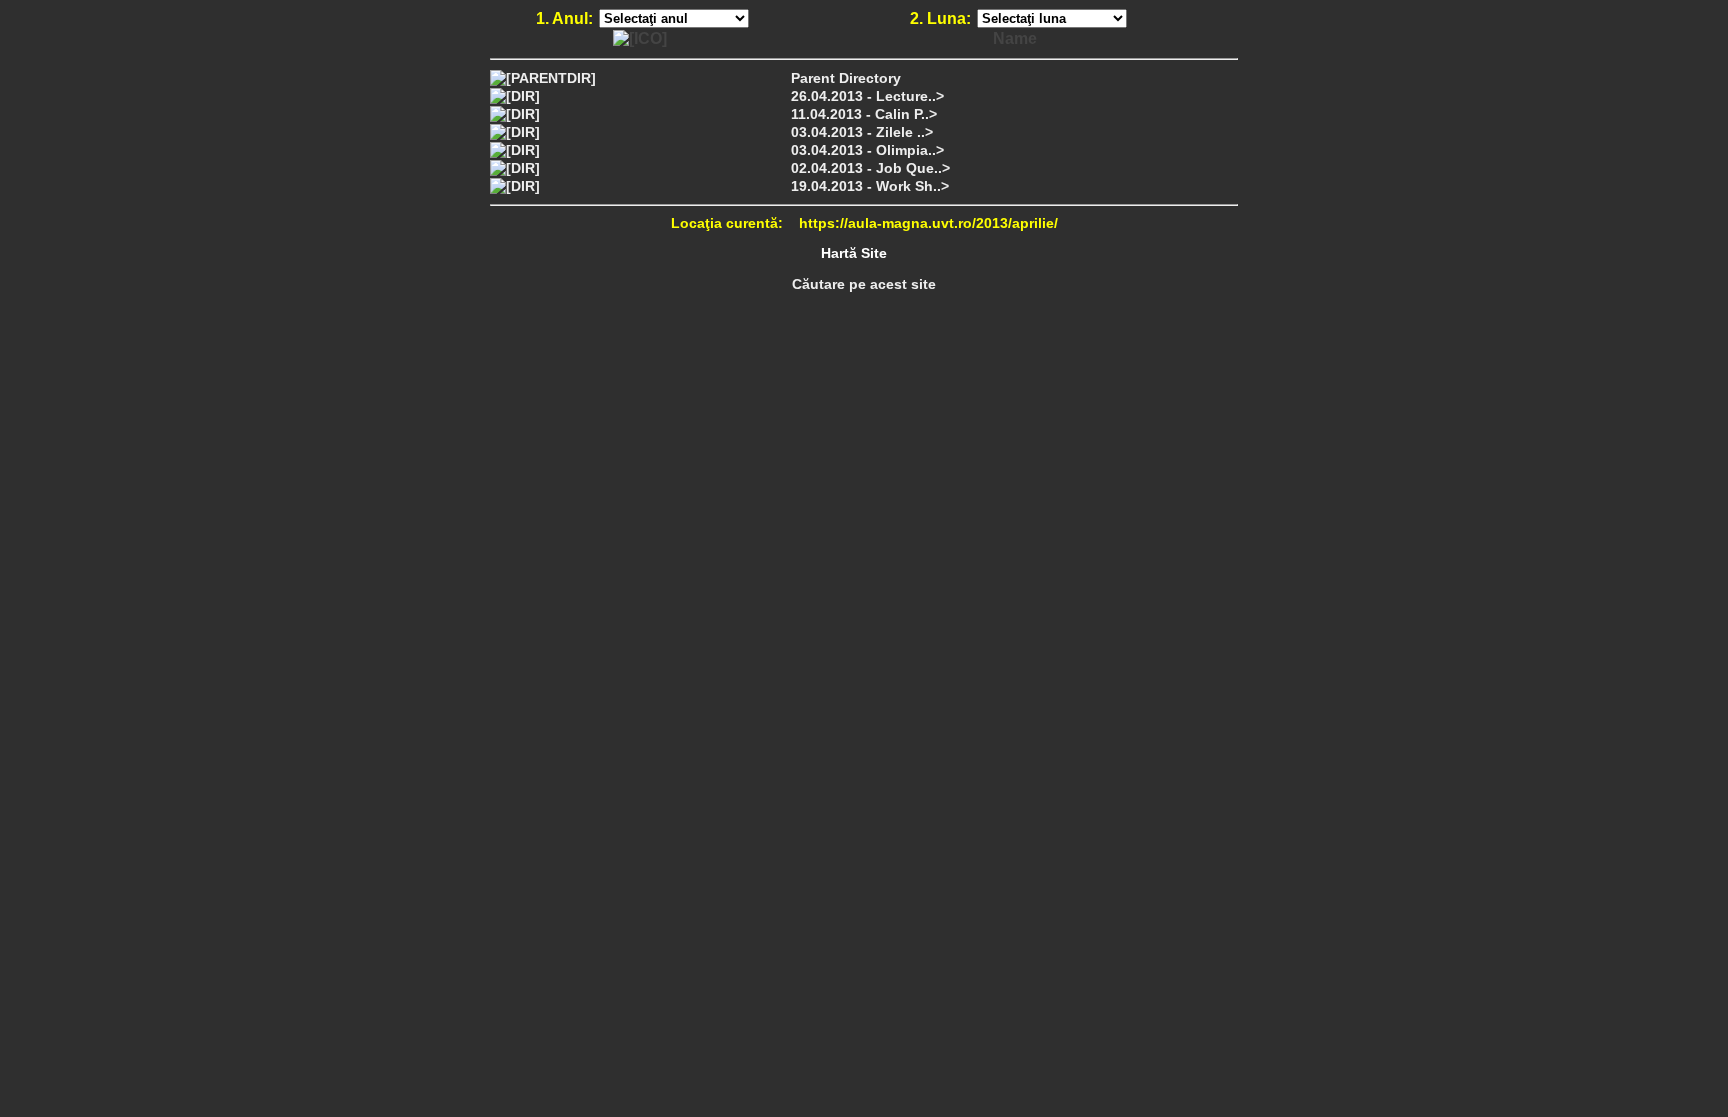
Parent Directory (846, 78)
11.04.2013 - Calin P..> (864, 114)
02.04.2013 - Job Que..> (870, 168)
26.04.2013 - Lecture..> (867, 96)
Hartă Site (854, 253)
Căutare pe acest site (864, 284)
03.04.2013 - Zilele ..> (862, 132)
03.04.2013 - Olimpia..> (867, 150)
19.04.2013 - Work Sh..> (870, 186)
